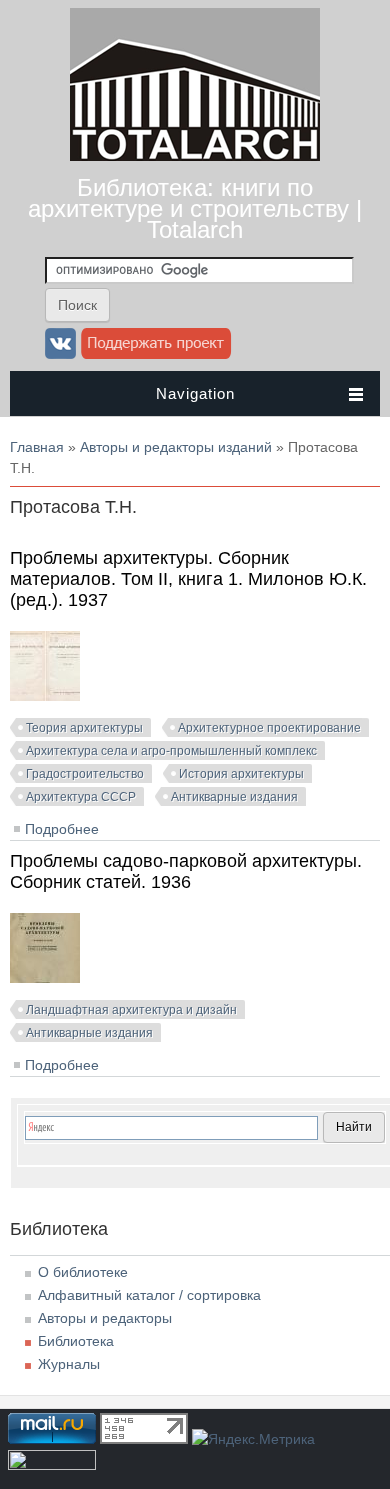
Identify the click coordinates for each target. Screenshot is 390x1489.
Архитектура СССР (81, 797)
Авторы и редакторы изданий (176, 447)
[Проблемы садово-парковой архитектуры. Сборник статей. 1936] (45, 978)
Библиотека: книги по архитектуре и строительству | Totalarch (195, 208)
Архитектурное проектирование (269, 728)
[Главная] (195, 156)
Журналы (69, 1364)
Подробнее (62, 829)
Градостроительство (85, 774)
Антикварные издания (234, 797)
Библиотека (76, 1341)
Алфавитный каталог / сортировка (149, 1295)
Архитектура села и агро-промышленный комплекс (171, 751)
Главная (37, 447)
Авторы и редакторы (105, 1318)
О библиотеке (83, 1272)
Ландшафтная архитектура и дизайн (131, 1010)
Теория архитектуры (84, 728)
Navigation (195, 393)
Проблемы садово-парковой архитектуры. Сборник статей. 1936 (186, 871)
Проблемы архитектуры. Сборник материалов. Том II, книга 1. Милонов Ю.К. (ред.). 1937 (188, 579)
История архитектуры (241, 774)
